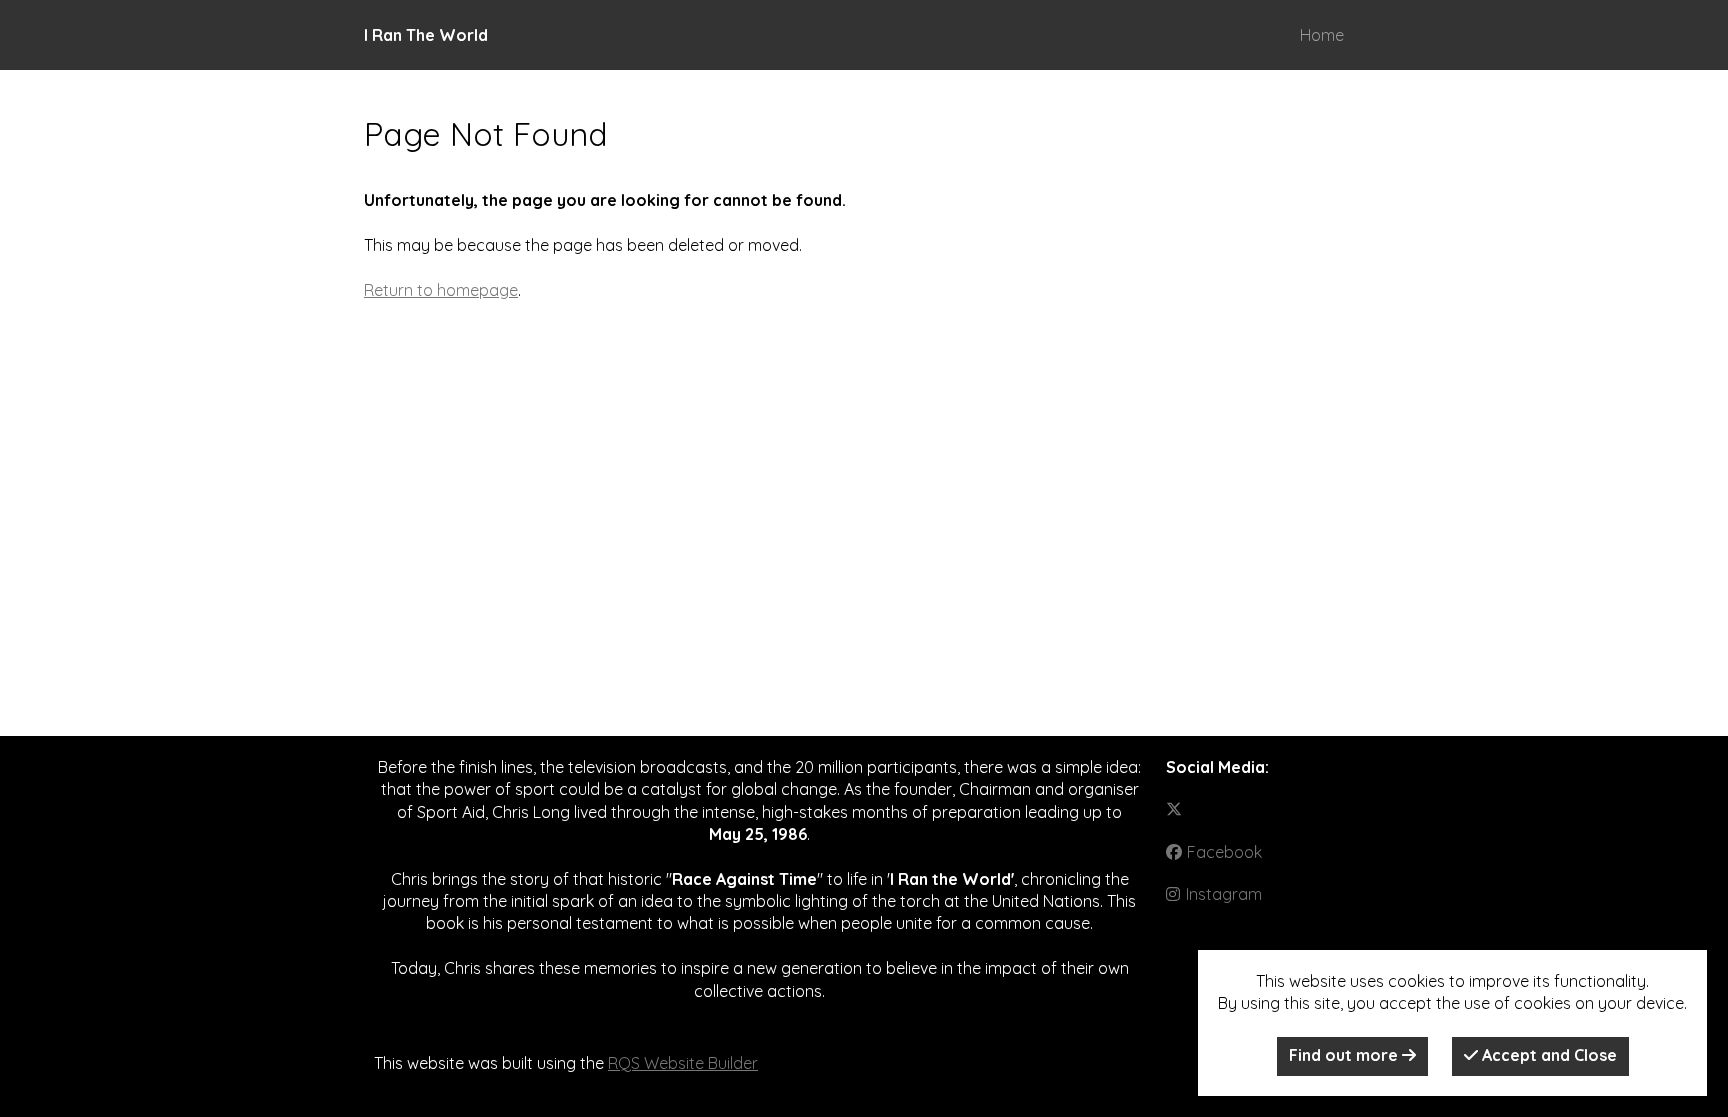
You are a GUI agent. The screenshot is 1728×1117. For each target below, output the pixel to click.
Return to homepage (441, 290)
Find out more (1345, 1055)
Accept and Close (1547, 1055)
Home (1322, 35)
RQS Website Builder (683, 1063)
